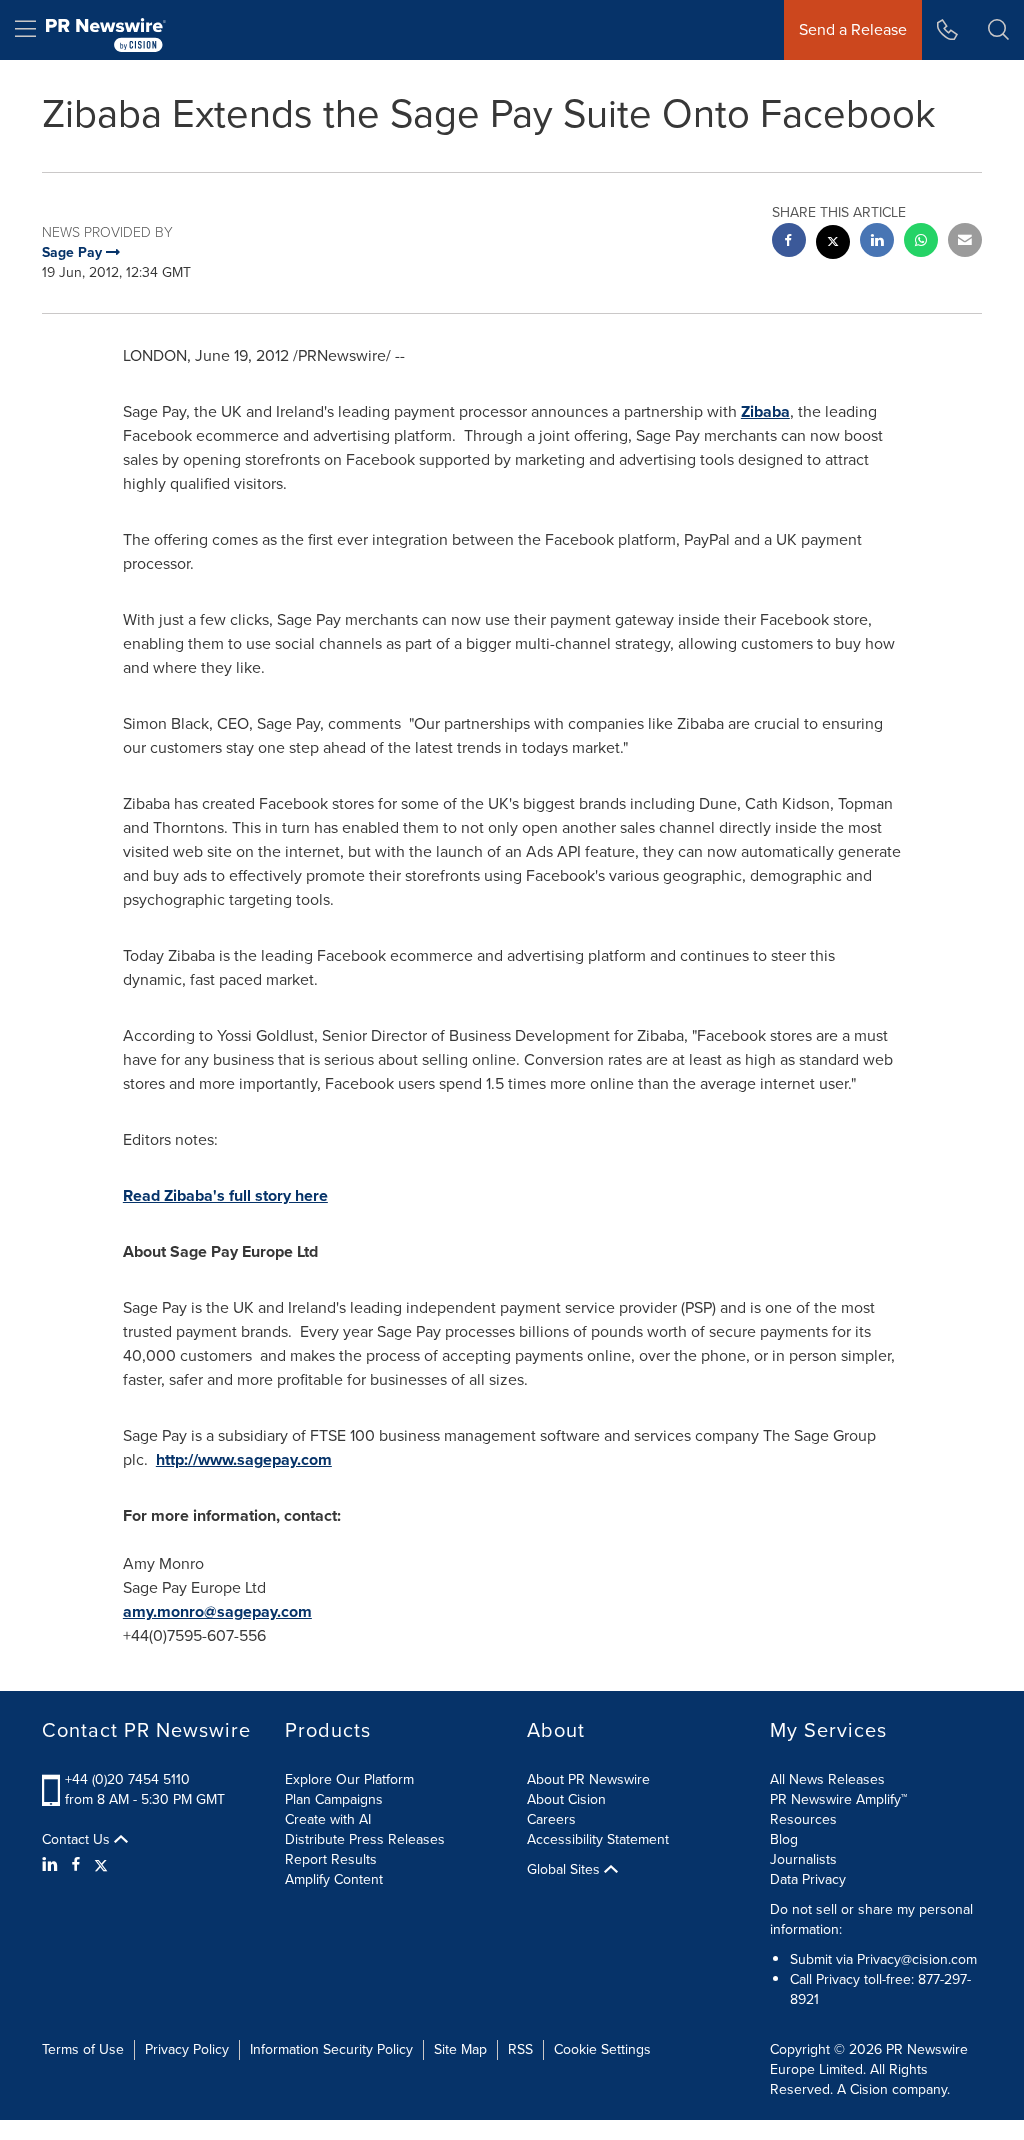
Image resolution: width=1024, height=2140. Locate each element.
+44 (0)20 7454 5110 (127, 1779)
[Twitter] (101, 1865)
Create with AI (328, 1819)
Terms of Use (83, 2049)
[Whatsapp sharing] (921, 242)
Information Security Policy (331, 2049)
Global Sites (565, 1870)
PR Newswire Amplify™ (838, 1799)
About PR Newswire (588, 1779)
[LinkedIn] (52, 1865)
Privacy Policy (187, 2049)
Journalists (803, 1859)
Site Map (460, 2049)
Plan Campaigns (334, 1799)
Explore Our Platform (349, 1779)
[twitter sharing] (833, 244)
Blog (784, 1839)
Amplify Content (334, 1879)
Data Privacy (808, 1879)
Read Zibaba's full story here (225, 1195)
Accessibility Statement (598, 1839)
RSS (520, 2049)
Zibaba (765, 411)
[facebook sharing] (789, 242)
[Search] (998, 30)
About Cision (566, 1799)
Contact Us (78, 1840)
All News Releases (827, 1779)
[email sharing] (965, 242)
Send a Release (853, 29)
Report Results (331, 1859)
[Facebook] (76, 1865)
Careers (551, 1819)
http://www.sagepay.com (244, 1459)
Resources (803, 1819)
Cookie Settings (602, 2049)
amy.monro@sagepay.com (217, 1611)
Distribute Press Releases (365, 1839)
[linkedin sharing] (877, 242)
